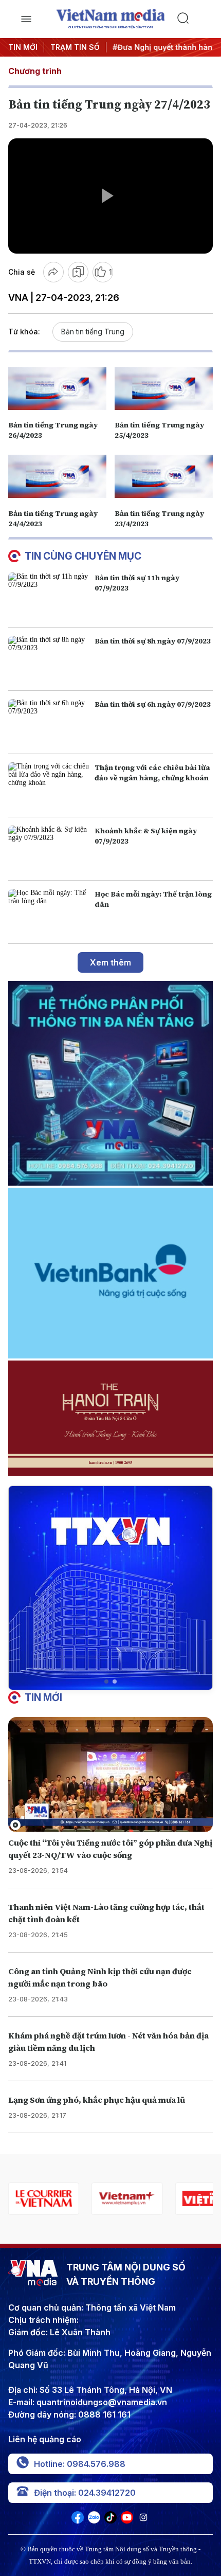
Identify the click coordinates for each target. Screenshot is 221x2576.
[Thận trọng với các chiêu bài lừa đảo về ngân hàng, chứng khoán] (49, 785)
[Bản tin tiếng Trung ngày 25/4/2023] (164, 388)
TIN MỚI (23, 47)
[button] (106, 1681)
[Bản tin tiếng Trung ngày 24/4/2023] (57, 476)
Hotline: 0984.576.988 (80, 2464)
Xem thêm (110, 962)
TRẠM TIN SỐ (75, 47)
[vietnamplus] (127, 2199)
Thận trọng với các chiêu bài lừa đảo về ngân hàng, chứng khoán (152, 773)
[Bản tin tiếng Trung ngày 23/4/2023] (164, 476)
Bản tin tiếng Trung (93, 332)
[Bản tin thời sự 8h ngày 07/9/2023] (49, 659)
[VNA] (78, 2520)
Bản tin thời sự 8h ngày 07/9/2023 (153, 641)
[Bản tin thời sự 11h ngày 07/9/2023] (49, 596)
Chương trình (35, 71)
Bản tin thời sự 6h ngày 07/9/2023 (153, 704)
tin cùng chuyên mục (83, 556)
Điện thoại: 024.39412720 (85, 2493)
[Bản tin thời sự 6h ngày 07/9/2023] (49, 722)
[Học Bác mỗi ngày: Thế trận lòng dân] (49, 912)
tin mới (43, 1697)
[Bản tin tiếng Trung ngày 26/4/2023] (57, 388)
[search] (195, 19)
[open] (26, 19)
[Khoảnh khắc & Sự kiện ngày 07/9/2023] (49, 849)
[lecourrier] (44, 2199)
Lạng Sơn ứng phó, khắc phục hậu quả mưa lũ (97, 2100)
